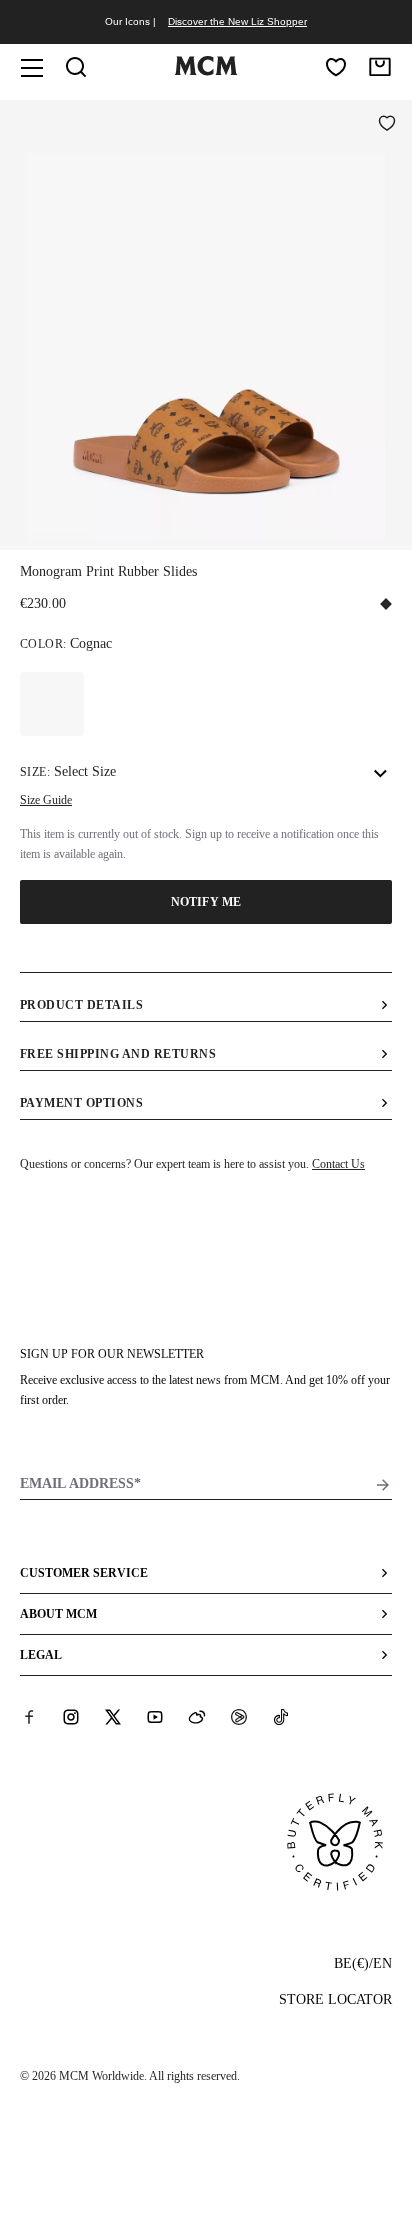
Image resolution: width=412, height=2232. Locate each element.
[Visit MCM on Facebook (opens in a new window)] (29, 1717)
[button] (206, 323)
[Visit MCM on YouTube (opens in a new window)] (155, 1717)
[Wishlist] (336, 67)
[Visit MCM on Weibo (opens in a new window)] (197, 1717)
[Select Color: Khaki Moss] (52, 704)
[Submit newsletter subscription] (383, 1485)
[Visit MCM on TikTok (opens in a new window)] (281, 1717)
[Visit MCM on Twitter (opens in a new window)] (113, 1717)
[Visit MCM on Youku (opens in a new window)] (239, 1717)
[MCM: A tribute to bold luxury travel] (205, 71)
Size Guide (46, 800)
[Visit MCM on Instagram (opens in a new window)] (71, 1717)
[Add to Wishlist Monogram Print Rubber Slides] (387, 125)
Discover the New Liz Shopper (237, 21)
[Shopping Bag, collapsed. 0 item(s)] (380, 67)
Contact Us (338, 1164)
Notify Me (206, 902)
